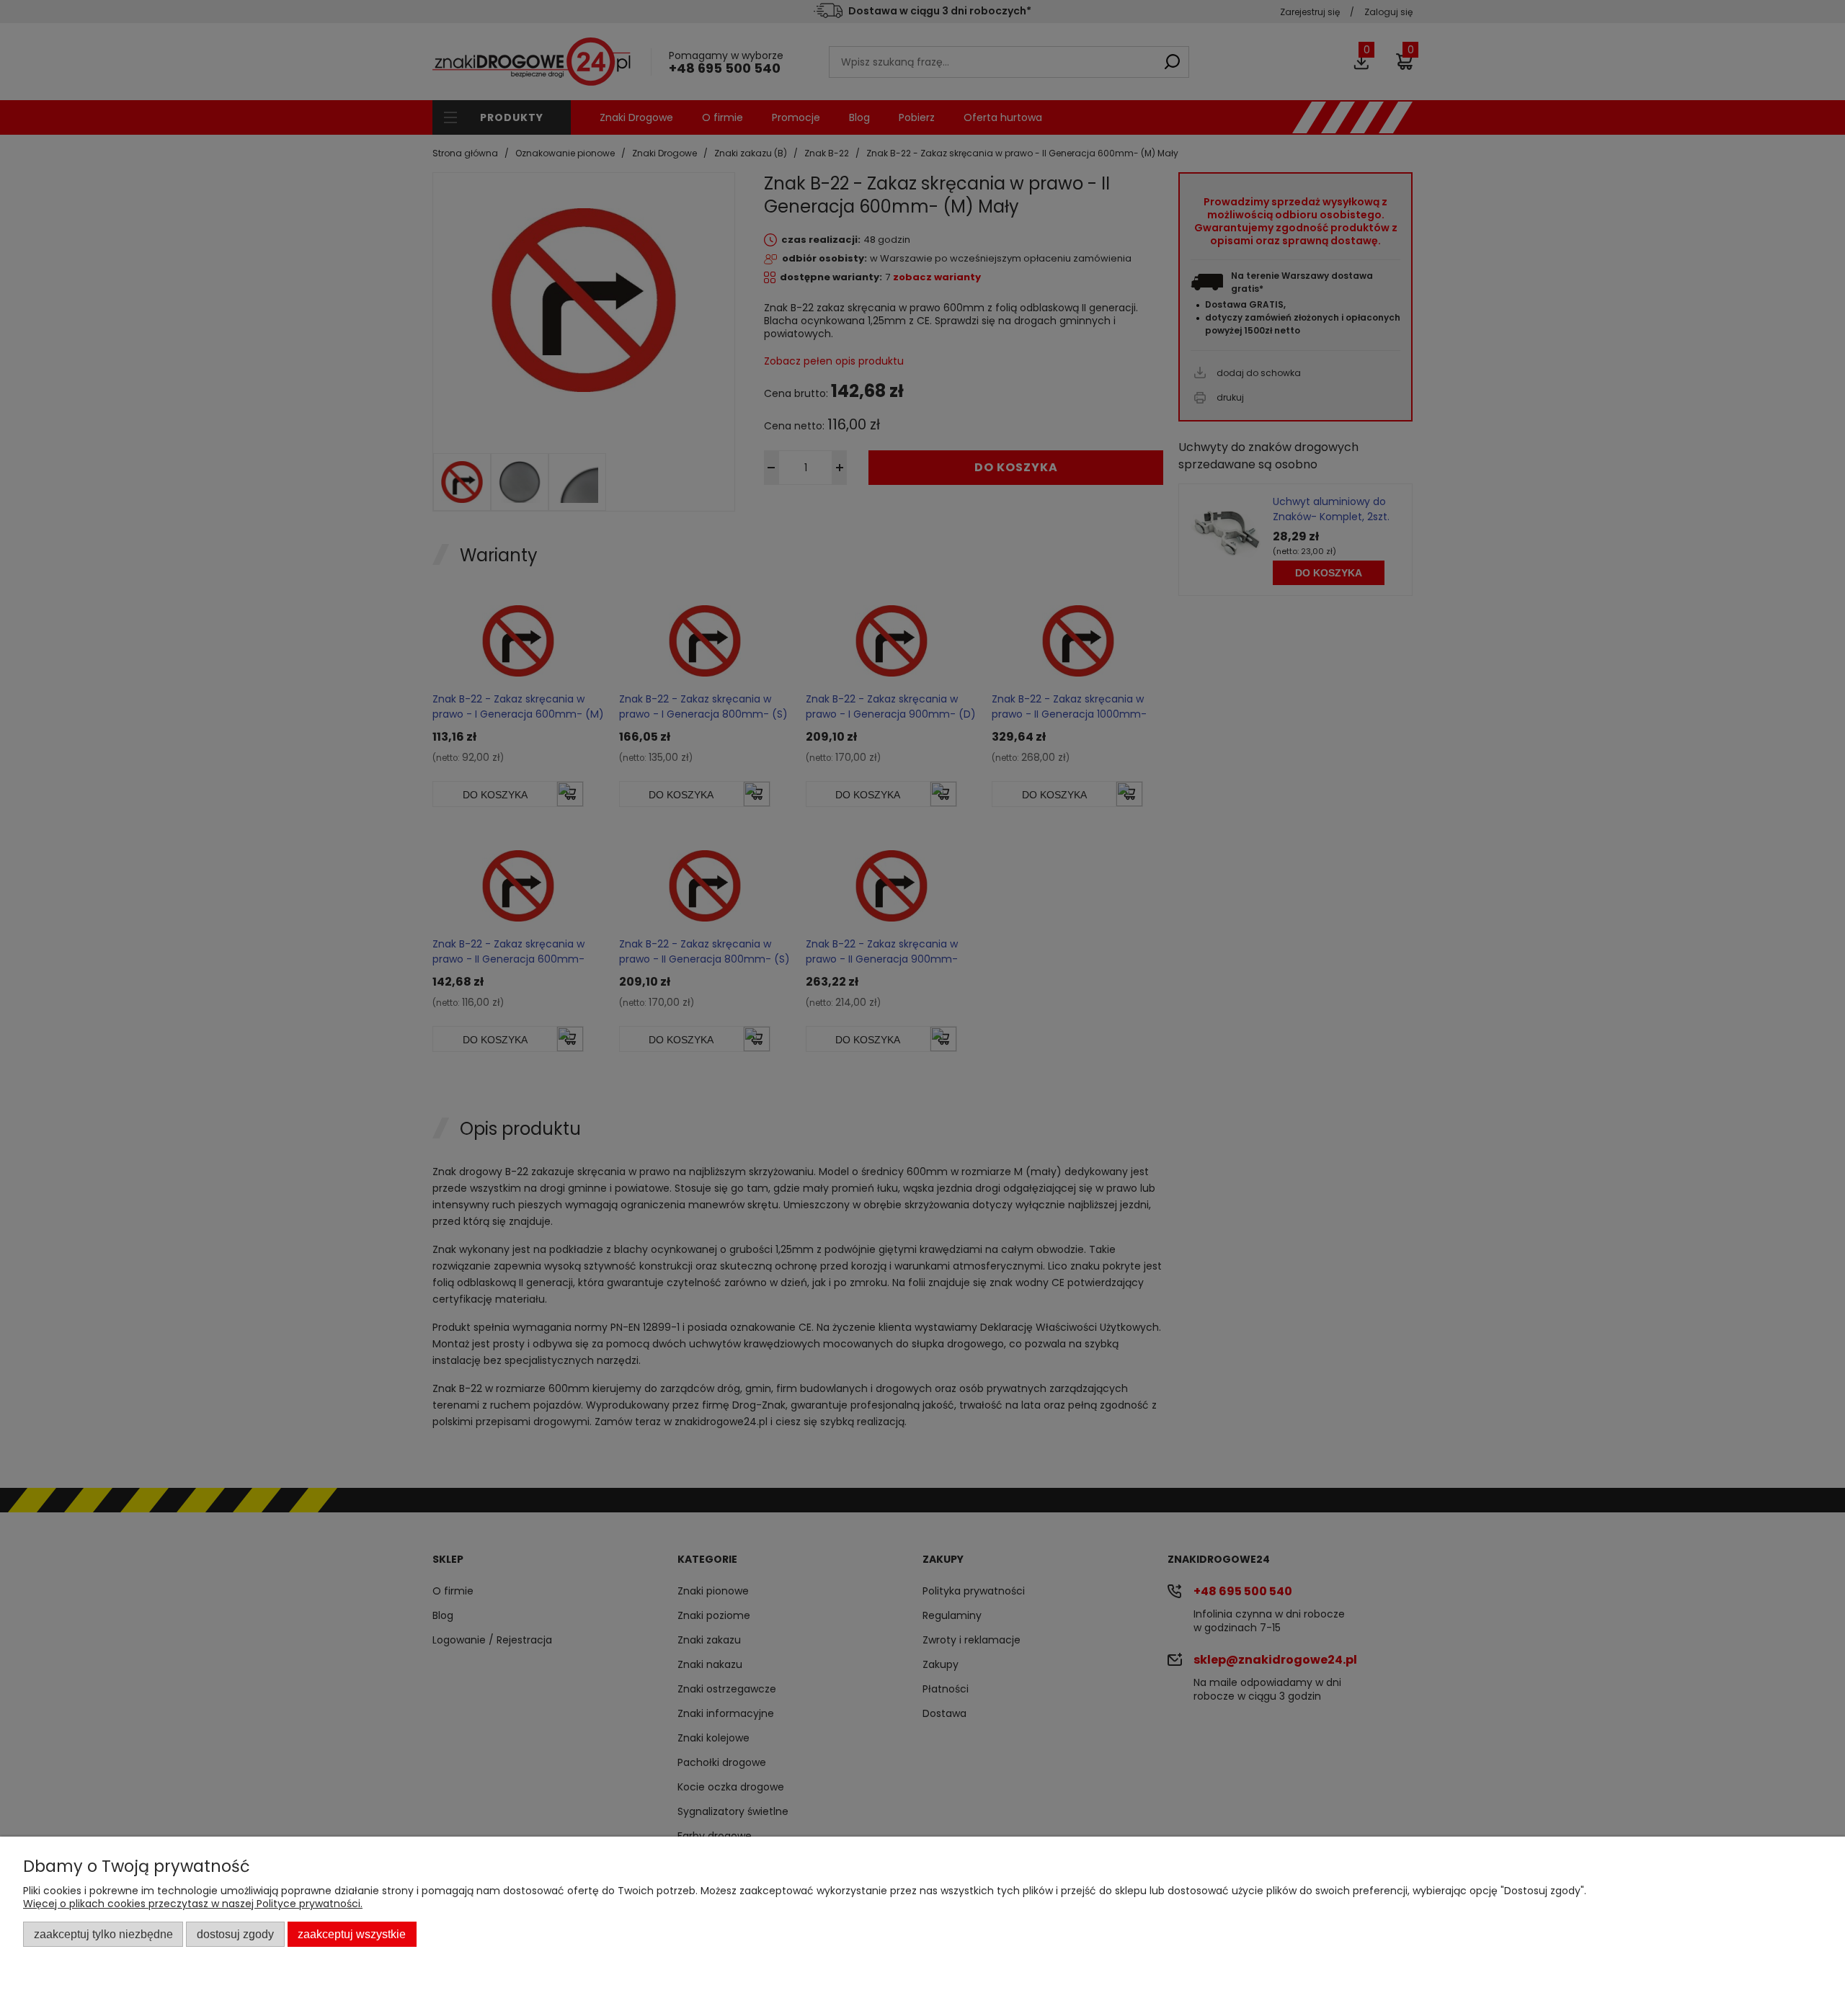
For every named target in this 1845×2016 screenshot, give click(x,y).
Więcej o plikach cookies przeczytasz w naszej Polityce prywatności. (193, 1904)
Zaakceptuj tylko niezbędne (103, 1934)
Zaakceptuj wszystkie (352, 1934)
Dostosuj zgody (235, 1934)
